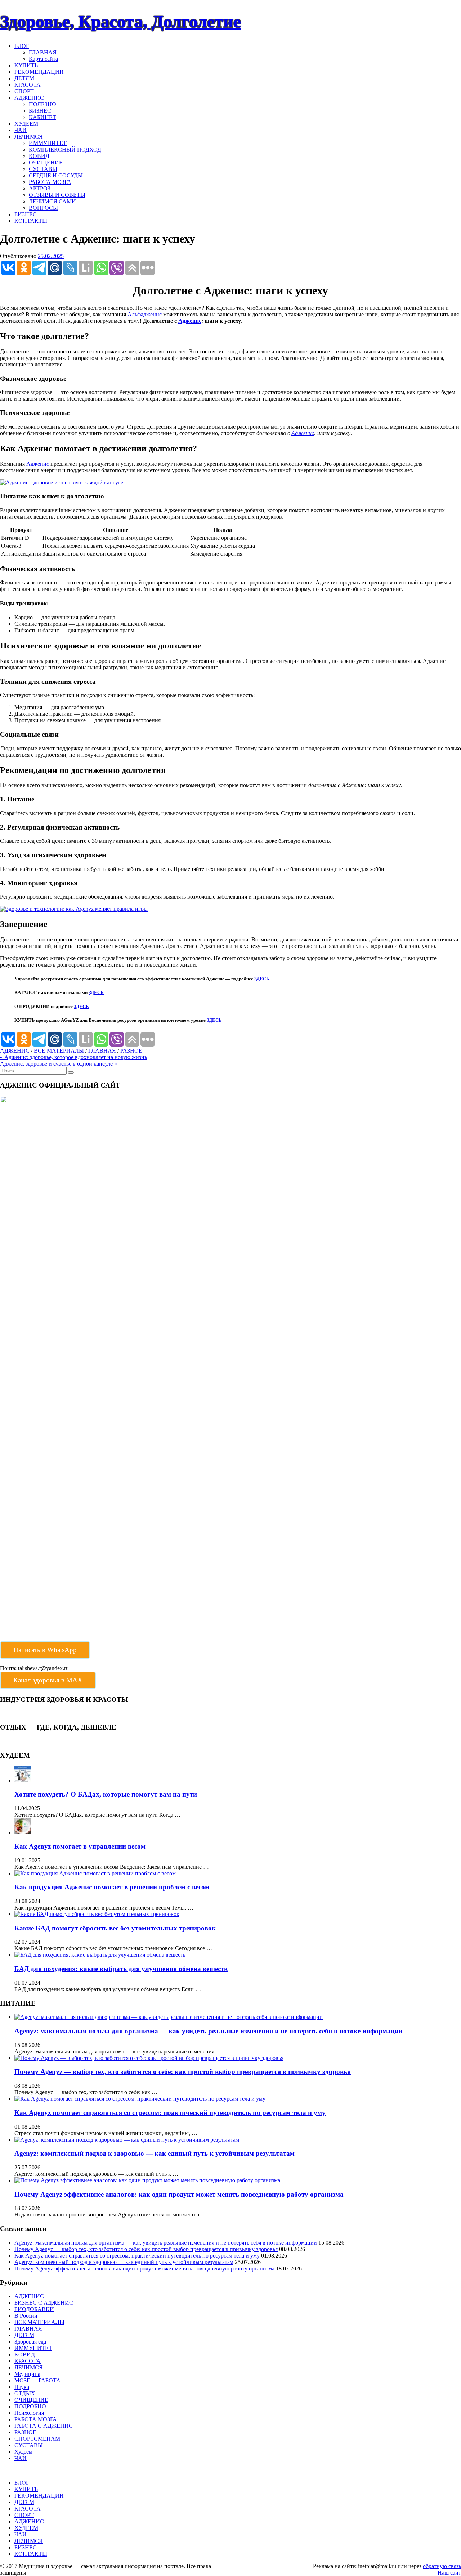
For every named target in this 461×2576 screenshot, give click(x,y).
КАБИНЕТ (42, 117)
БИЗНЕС (40, 111)
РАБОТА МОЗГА (50, 182)
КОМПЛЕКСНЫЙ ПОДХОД (65, 150)
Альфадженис (145, 314)
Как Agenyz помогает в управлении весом (80, 1846)
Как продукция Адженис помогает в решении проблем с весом (112, 1887)
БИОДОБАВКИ (34, 2309)
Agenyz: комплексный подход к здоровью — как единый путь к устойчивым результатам (155, 2153)
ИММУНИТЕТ (48, 143)
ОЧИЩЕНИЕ (46, 162)
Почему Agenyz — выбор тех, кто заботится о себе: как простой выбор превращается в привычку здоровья (183, 2072)
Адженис (190, 321)
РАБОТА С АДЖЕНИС (44, 2426)
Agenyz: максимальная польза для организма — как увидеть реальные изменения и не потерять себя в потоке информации (209, 2031)
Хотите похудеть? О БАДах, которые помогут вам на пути (106, 1794)
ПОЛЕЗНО (42, 104)
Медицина (27, 2374)
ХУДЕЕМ (26, 124)
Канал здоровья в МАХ (48, 1680)
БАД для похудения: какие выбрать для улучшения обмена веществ (121, 1969)
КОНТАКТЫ (31, 221)
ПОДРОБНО (30, 2406)
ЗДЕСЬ (262, 979)
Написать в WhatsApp (45, 1650)
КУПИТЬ (26, 65)
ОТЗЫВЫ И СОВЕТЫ (57, 195)
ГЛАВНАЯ (43, 52)
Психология (29, 2413)
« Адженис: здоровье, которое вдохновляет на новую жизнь (73, 1057)
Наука (22, 2387)
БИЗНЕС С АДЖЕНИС (44, 2303)
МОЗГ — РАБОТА (37, 2380)
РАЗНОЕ (131, 1051)
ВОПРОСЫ (43, 208)
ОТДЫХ (25, 2393)
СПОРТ (24, 91)
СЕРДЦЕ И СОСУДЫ (56, 175)
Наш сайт (449, 2573)
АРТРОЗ (40, 188)
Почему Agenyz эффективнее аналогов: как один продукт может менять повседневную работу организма (179, 2194)
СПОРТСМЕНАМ (37, 2439)
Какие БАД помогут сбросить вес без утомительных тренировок (115, 1928)
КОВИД (39, 156)
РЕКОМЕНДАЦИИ (39, 72)
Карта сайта (43, 59)
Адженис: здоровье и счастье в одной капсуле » (59, 1064)
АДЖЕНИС (29, 98)
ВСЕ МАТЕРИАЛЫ (59, 1051)
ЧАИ (21, 130)
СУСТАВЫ (43, 169)
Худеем (23, 2452)
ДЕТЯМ (24, 78)
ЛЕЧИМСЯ (29, 137)
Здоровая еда (30, 2342)
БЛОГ (22, 46)
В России (26, 2316)
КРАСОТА (28, 85)
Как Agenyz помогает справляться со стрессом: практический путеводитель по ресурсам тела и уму (170, 2113)
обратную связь (442, 2566)
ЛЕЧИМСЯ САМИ (52, 201)
